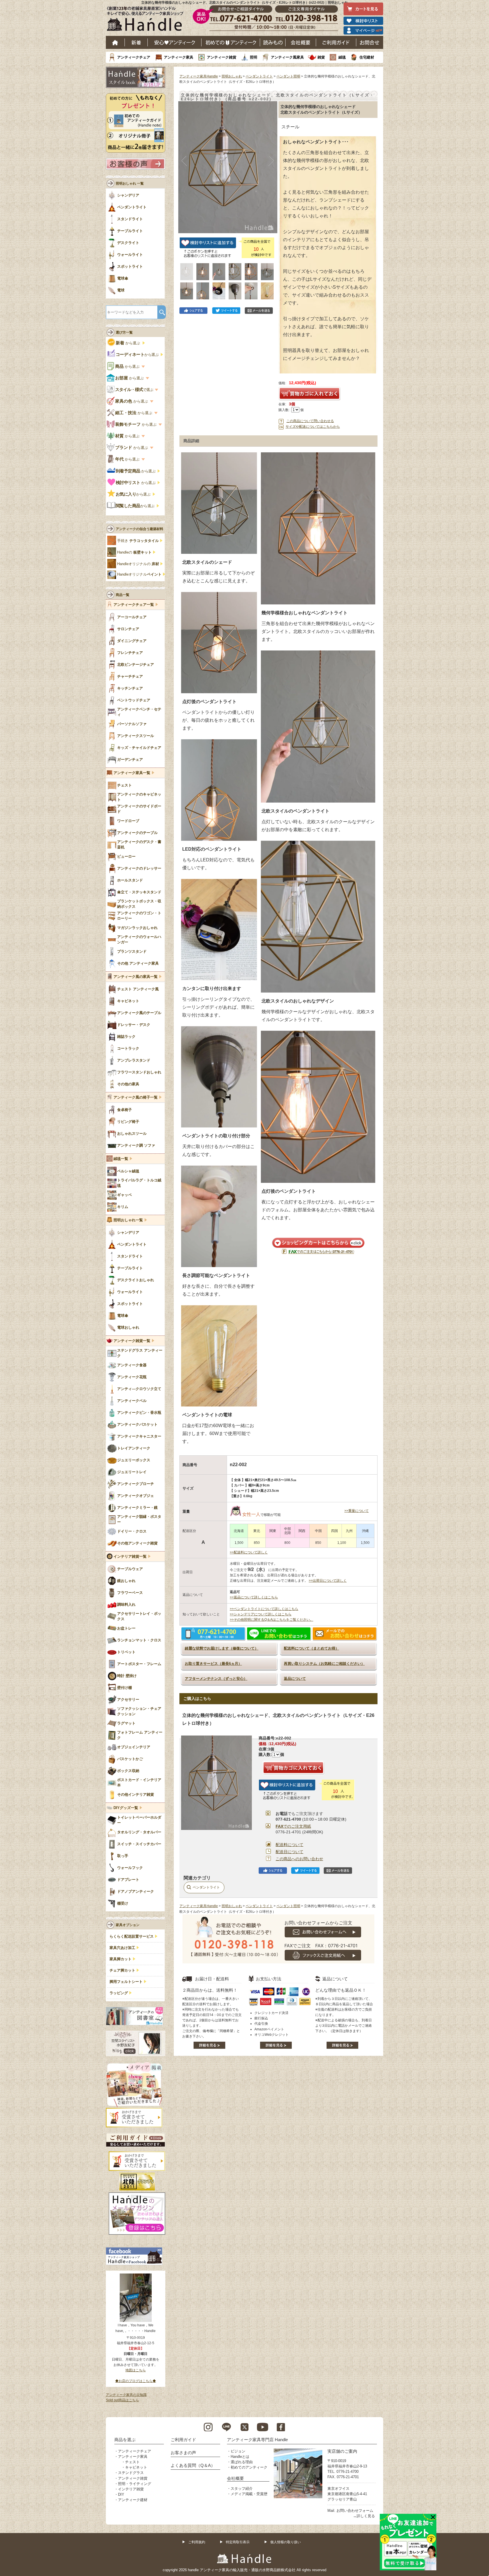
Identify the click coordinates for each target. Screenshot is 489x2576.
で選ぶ (135, 390)
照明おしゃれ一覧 (128, 1220)
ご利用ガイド (336, 42)
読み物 (273, 42)
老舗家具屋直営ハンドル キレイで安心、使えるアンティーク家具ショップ (147, 20)
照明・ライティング (135, 2484)
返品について (295, 1679)
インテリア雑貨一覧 (130, 1557)
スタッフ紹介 (242, 2489)
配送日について (289, 1852)
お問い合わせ (370, 42)
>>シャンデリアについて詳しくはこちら (261, 1614)
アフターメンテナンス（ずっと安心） (216, 1679)
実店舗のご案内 (342, 2451)
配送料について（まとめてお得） (311, 1648)
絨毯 (342, 57)
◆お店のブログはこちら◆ (136, 2381)
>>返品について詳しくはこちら (254, 1597)
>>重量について (357, 1511)
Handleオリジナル (139, 574)
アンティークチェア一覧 (134, 605)
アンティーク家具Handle (199, 76)
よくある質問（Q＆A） (193, 2465)
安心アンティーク (175, 42)
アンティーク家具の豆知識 (126, 2395)
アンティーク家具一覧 (132, 773)
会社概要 (301, 42)
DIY (121, 2494)
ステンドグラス (131, 2473)
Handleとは (240, 2457)
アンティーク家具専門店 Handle (257, 2440)
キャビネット (136, 2467)
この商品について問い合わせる (310, 421)
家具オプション (128, 1925)
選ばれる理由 (242, 2462)
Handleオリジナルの (138, 564)
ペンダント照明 (288, 76)
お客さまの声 (183, 2453)
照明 (254, 57)
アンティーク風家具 (287, 57)
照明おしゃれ (232, 76)
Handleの (134, 552)
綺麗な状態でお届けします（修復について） (222, 1648)
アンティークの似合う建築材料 (140, 529)
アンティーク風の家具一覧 (136, 977)
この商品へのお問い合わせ (299, 1859)
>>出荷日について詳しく (328, 1581)
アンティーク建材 (133, 2500)
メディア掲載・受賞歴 (249, 2494)
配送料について (289, 1845)
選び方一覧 (124, 332)
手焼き (138, 541)
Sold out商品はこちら (122, 2400)
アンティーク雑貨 (222, 57)
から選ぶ (128, 343)
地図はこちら (136, 2370)
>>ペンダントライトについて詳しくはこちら (264, 1609)
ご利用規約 (197, 2542)
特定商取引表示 (238, 2542)
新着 (136, 42)
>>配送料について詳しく (249, 1552)
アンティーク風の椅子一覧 (136, 1097)
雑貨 (321, 57)
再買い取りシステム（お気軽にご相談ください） (324, 1664)
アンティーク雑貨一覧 (132, 1341)
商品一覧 (123, 595)
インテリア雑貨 (131, 2489)
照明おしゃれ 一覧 (130, 183)
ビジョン (238, 2451)
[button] (184, 161)
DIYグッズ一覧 (126, 1808)
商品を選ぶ (125, 2440)
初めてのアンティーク (249, 2467)
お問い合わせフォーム (355, 2511)
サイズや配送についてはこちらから (313, 427)
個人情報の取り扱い (286, 2542)
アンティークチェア (134, 57)
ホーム (115, 42)
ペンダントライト (259, 76)
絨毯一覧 (121, 1159)
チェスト (132, 2462)
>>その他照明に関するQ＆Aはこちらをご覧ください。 (272, 1620)
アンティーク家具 (179, 57)
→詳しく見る (364, 2516)
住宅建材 (367, 57)
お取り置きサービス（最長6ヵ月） (213, 1664)
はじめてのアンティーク (231, 42)
